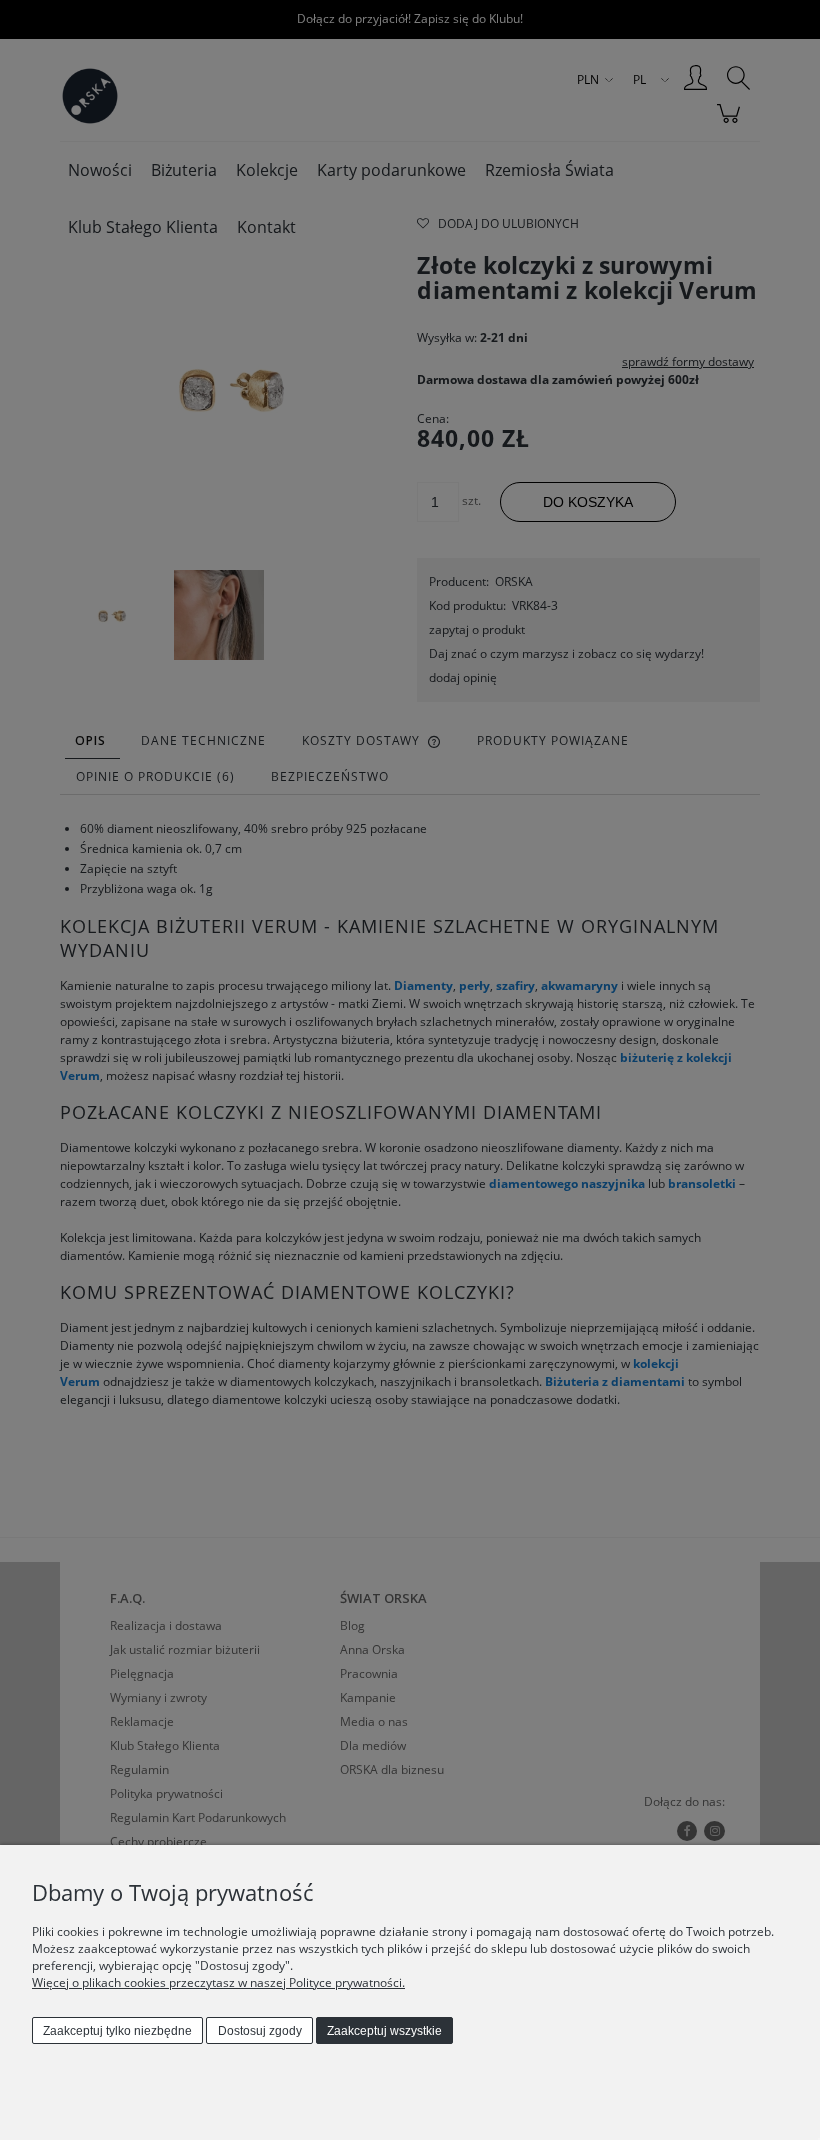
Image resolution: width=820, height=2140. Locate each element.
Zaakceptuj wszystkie (384, 2031)
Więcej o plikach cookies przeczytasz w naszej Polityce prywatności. (218, 1982)
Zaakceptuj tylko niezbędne (117, 2031)
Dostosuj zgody (260, 2031)
